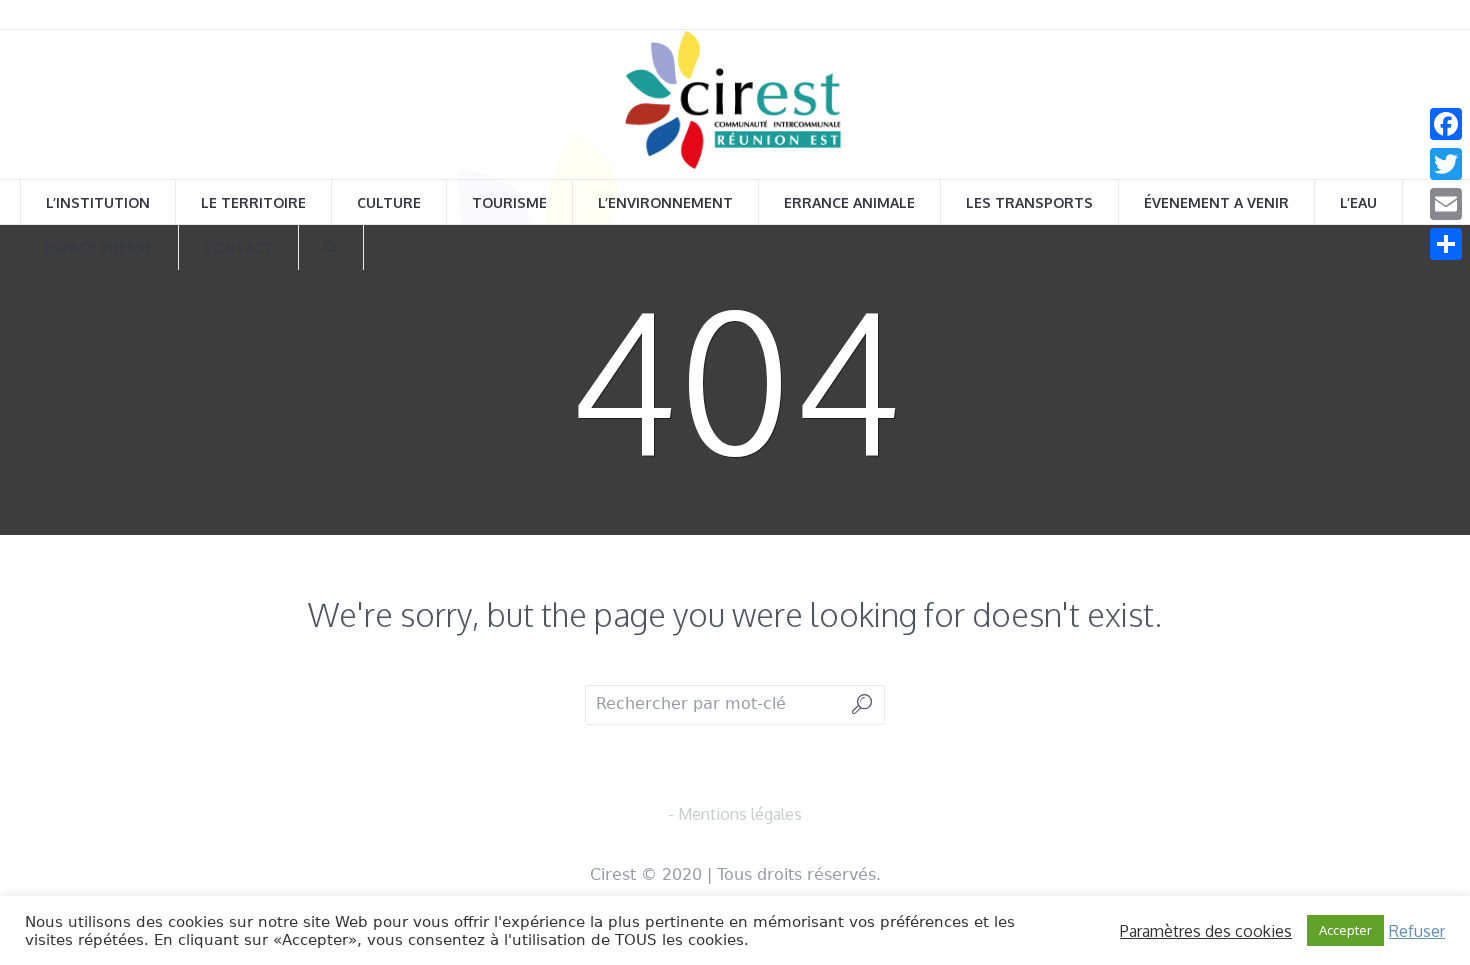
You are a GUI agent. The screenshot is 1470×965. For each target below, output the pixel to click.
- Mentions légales (735, 814)
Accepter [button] (1345, 930)
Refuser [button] (1417, 931)
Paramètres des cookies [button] (1206, 931)
